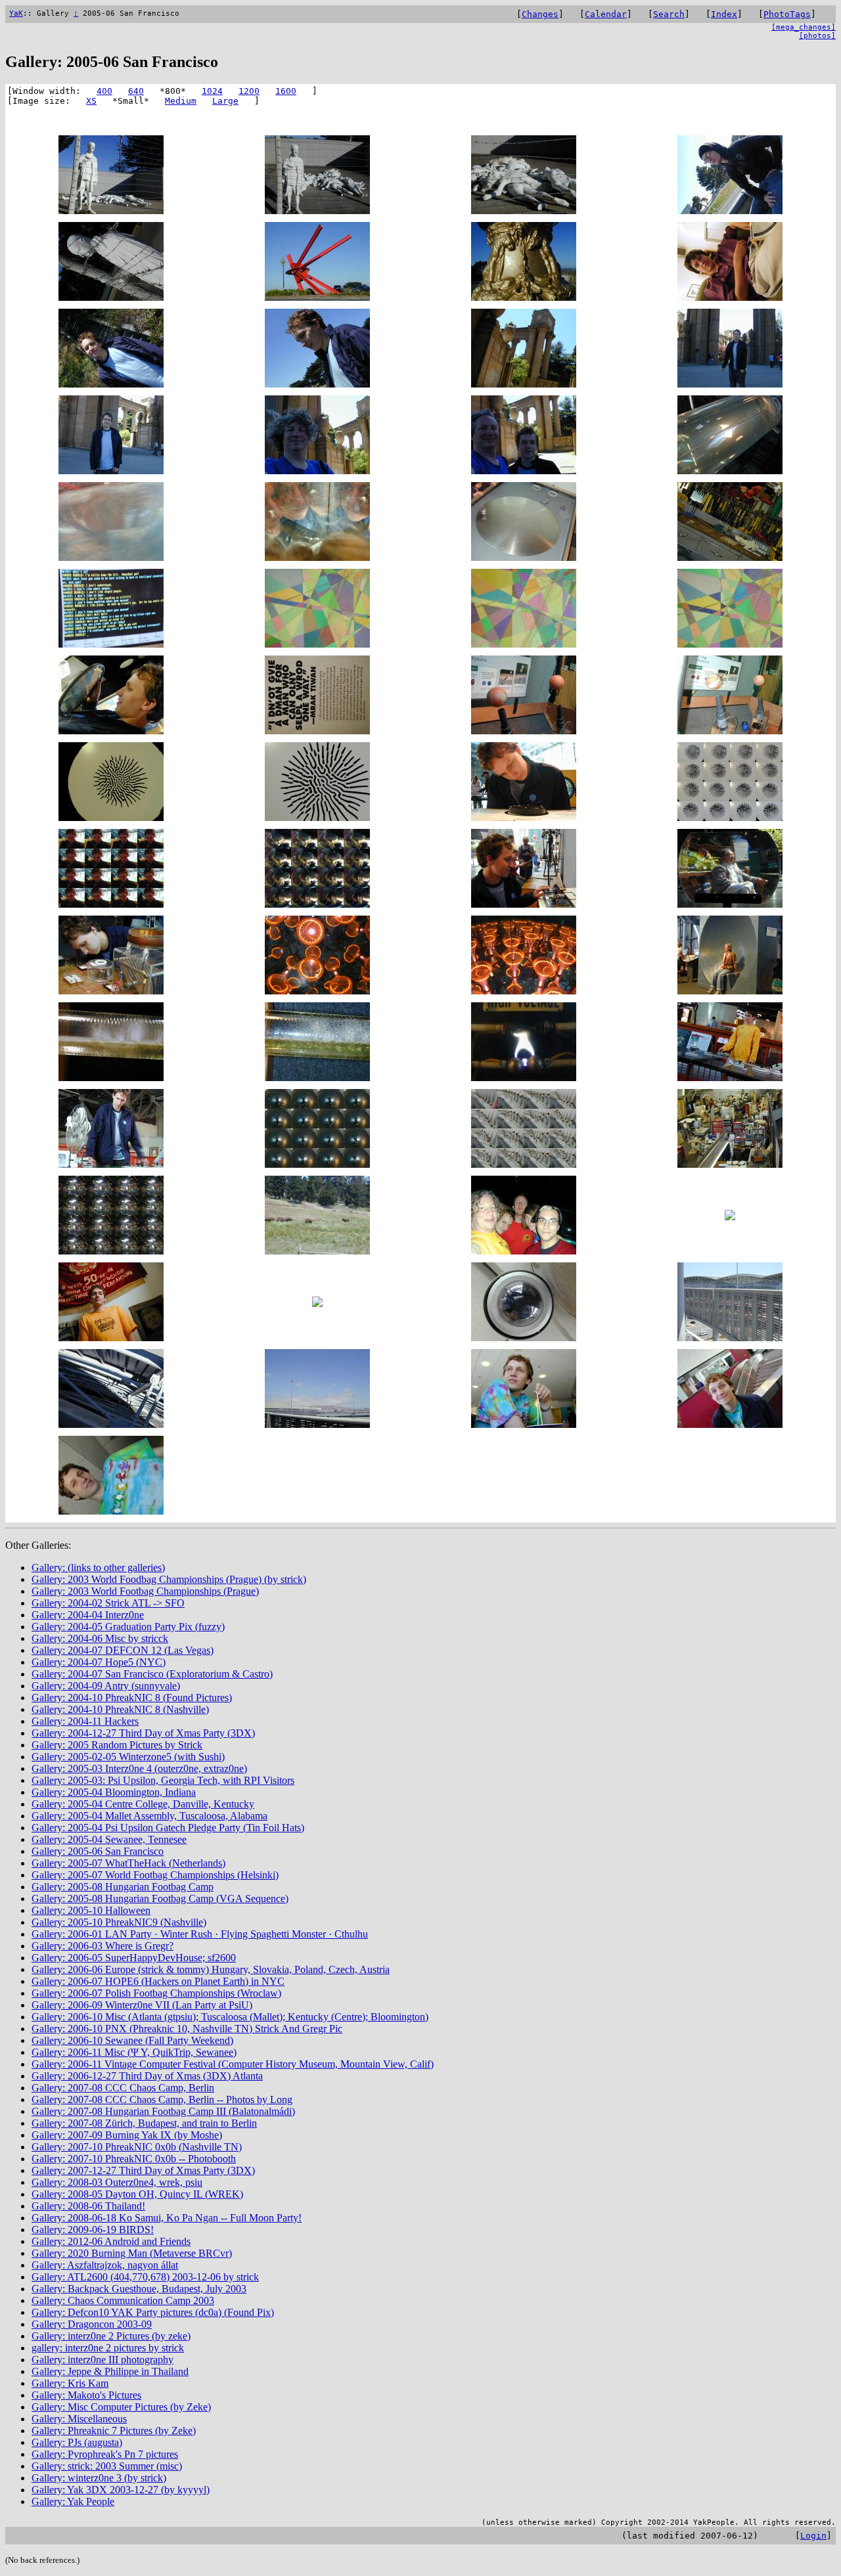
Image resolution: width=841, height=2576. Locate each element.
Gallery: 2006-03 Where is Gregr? (102, 1946)
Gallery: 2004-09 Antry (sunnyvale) (106, 1686)
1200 (249, 91)
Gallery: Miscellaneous (79, 2419)
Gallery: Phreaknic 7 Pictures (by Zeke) (114, 2431)
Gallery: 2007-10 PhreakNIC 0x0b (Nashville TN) (137, 2147)
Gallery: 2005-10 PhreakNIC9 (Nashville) (119, 1922)
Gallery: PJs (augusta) (77, 2442)
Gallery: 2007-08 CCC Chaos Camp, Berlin (123, 2088)
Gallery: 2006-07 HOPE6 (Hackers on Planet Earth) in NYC (158, 1981)
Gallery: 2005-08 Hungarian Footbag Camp (123, 1887)
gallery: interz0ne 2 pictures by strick (108, 2348)
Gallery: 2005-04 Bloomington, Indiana (114, 1792)
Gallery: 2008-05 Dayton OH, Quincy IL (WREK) (137, 2194)
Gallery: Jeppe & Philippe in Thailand (110, 2371)
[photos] (817, 36)
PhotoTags (787, 14)
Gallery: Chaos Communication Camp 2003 (123, 2300)
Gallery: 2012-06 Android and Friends (111, 2241)
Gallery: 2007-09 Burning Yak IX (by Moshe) (127, 2135)
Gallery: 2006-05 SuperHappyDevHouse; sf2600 (134, 1958)
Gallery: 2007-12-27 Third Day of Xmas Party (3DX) (143, 2170)
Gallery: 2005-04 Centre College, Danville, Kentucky (143, 1804)
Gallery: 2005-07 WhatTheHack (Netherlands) (128, 1863)
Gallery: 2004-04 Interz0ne (88, 1615)
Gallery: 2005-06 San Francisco (98, 1851)
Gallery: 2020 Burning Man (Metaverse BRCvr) (132, 2253)
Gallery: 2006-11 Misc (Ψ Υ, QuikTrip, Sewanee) (134, 2052)
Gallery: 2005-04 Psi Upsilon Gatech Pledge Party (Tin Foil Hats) (168, 1828)
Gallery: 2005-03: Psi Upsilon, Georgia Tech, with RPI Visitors (163, 1780)
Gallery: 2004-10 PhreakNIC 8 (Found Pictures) (132, 1698)
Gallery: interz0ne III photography (102, 2360)
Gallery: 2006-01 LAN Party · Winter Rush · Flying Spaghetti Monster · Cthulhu (200, 1934)
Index (724, 14)
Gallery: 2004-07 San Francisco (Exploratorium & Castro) (152, 1674)
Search (669, 14)
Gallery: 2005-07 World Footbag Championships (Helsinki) (155, 1875)
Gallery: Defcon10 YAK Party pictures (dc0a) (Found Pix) (153, 2312)
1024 (212, 91)
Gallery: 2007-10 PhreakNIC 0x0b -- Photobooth (134, 2159)
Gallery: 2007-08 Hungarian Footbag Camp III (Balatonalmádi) (163, 2111)
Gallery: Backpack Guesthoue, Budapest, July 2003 (139, 2289)
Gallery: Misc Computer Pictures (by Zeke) (121, 2407)
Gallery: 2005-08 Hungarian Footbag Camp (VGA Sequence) (160, 1899)
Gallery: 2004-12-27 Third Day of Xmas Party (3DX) (143, 1733)
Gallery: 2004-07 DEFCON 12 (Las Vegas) (123, 1650)
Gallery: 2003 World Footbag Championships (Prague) (145, 1591)
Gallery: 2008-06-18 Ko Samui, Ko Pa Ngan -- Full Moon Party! (167, 2218)
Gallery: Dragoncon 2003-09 (92, 2324)
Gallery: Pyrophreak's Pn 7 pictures (105, 2454)
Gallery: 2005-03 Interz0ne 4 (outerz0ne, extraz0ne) (139, 1768)
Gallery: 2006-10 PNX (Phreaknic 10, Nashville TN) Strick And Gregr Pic (187, 2029)
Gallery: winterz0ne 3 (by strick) (99, 2478)
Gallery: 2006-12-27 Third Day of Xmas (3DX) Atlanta (147, 2076)
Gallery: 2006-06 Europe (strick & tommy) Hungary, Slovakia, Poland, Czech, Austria (211, 1969)
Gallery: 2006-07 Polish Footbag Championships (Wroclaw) (156, 1993)
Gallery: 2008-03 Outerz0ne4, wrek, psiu (117, 2182)
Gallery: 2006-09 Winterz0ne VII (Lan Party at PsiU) (142, 2005)
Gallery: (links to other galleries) (98, 1567)
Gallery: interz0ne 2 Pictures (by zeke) (111, 2336)
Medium (181, 101)
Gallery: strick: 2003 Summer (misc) (107, 2466)
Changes (540, 14)
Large (225, 101)
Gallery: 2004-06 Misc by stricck (100, 1638)
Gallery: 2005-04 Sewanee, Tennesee (109, 1839)
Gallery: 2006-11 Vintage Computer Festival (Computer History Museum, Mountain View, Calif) (233, 2064)
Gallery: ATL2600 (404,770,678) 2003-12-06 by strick (145, 2277)
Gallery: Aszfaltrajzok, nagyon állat (105, 2265)
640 (136, 91)
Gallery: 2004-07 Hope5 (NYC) (99, 1662)
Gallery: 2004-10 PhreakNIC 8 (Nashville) (120, 1709)
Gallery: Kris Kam (70, 2383)
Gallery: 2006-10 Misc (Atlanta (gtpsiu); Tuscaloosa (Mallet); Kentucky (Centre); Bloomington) (230, 2017)
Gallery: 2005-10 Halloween (91, 1910)
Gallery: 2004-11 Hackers (85, 1721)
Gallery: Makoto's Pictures (86, 2395)
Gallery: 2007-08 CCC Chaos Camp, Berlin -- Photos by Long (162, 2099)
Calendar (606, 14)
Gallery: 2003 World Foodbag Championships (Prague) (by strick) (169, 1579)
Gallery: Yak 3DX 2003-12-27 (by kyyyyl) (121, 2490)
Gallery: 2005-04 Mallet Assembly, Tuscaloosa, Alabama (149, 1816)
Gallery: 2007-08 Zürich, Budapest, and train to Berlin (144, 2123)
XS (91, 101)
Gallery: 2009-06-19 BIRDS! (93, 2230)
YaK (16, 13)
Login (813, 2536)
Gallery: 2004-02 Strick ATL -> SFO (108, 1603)
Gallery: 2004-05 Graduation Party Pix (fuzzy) (128, 1627)
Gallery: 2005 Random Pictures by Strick (117, 1745)
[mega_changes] (804, 27)
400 (104, 91)
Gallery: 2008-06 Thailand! (88, 2206)
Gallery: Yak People (73, 2501)
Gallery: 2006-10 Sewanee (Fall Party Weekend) (132, 2040)
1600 (286, 91)
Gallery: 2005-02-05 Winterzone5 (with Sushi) (128, 1757)
